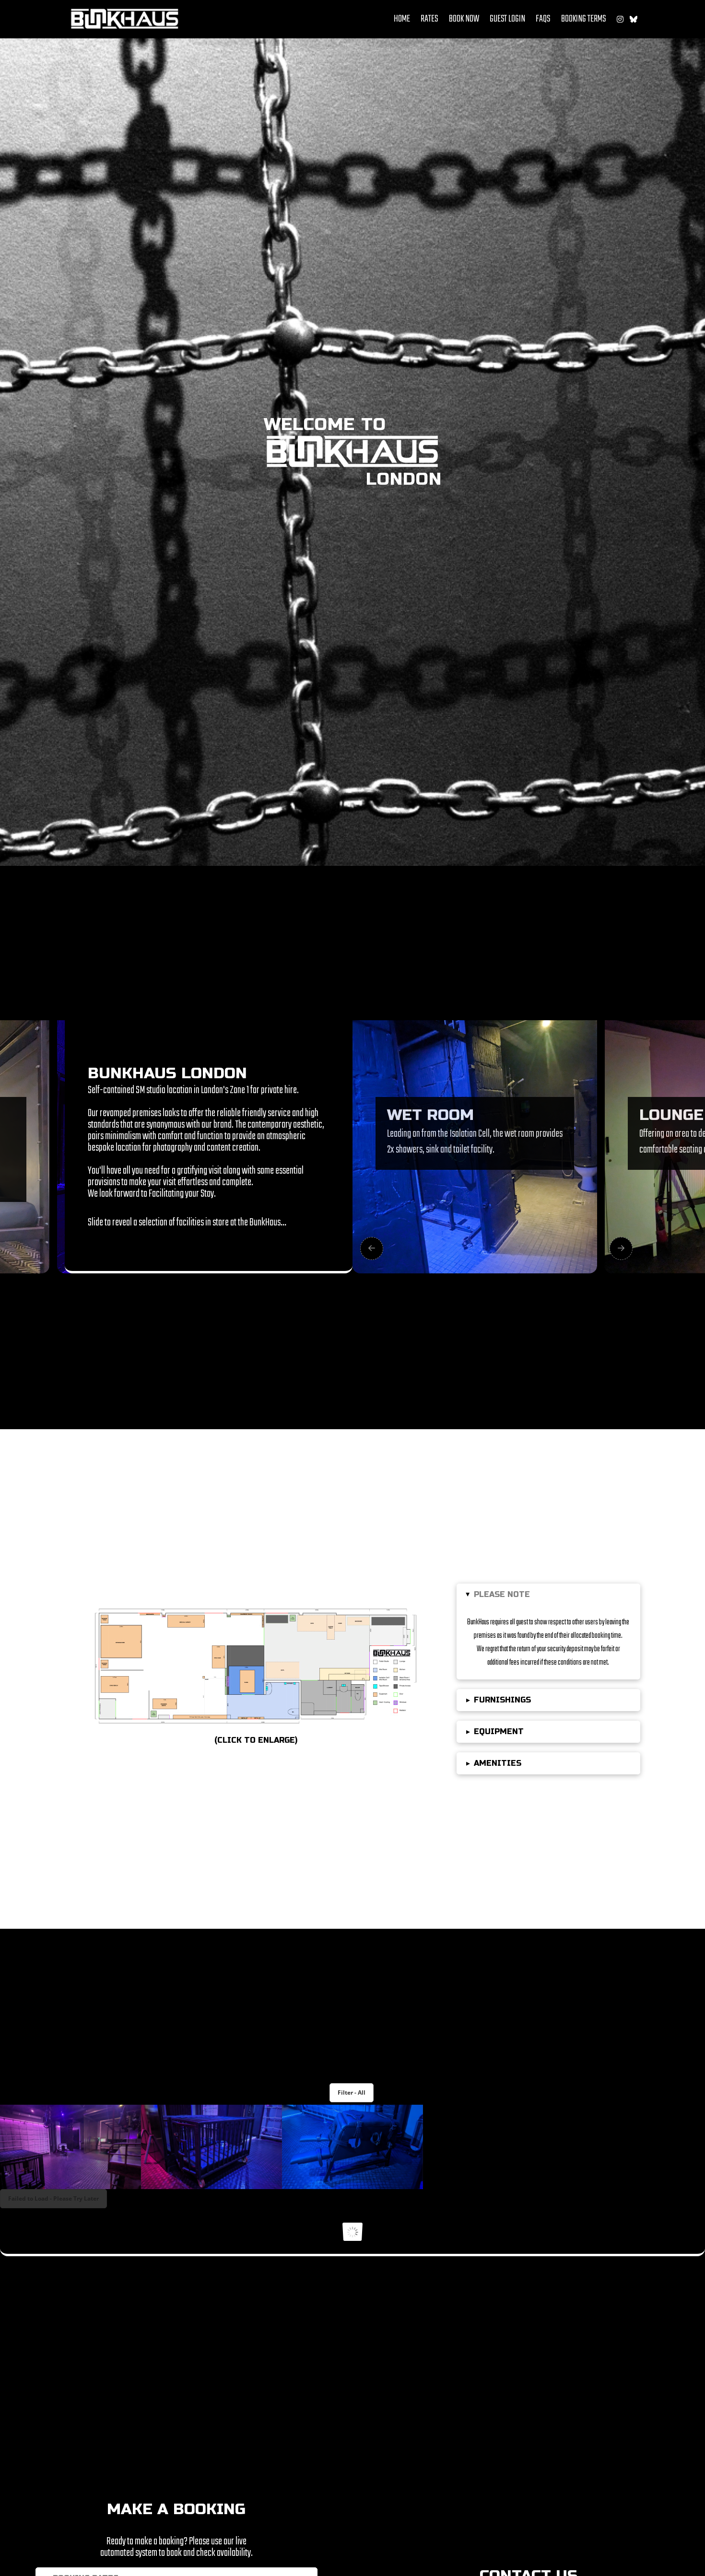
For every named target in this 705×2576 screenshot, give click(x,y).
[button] (548, 1595)
